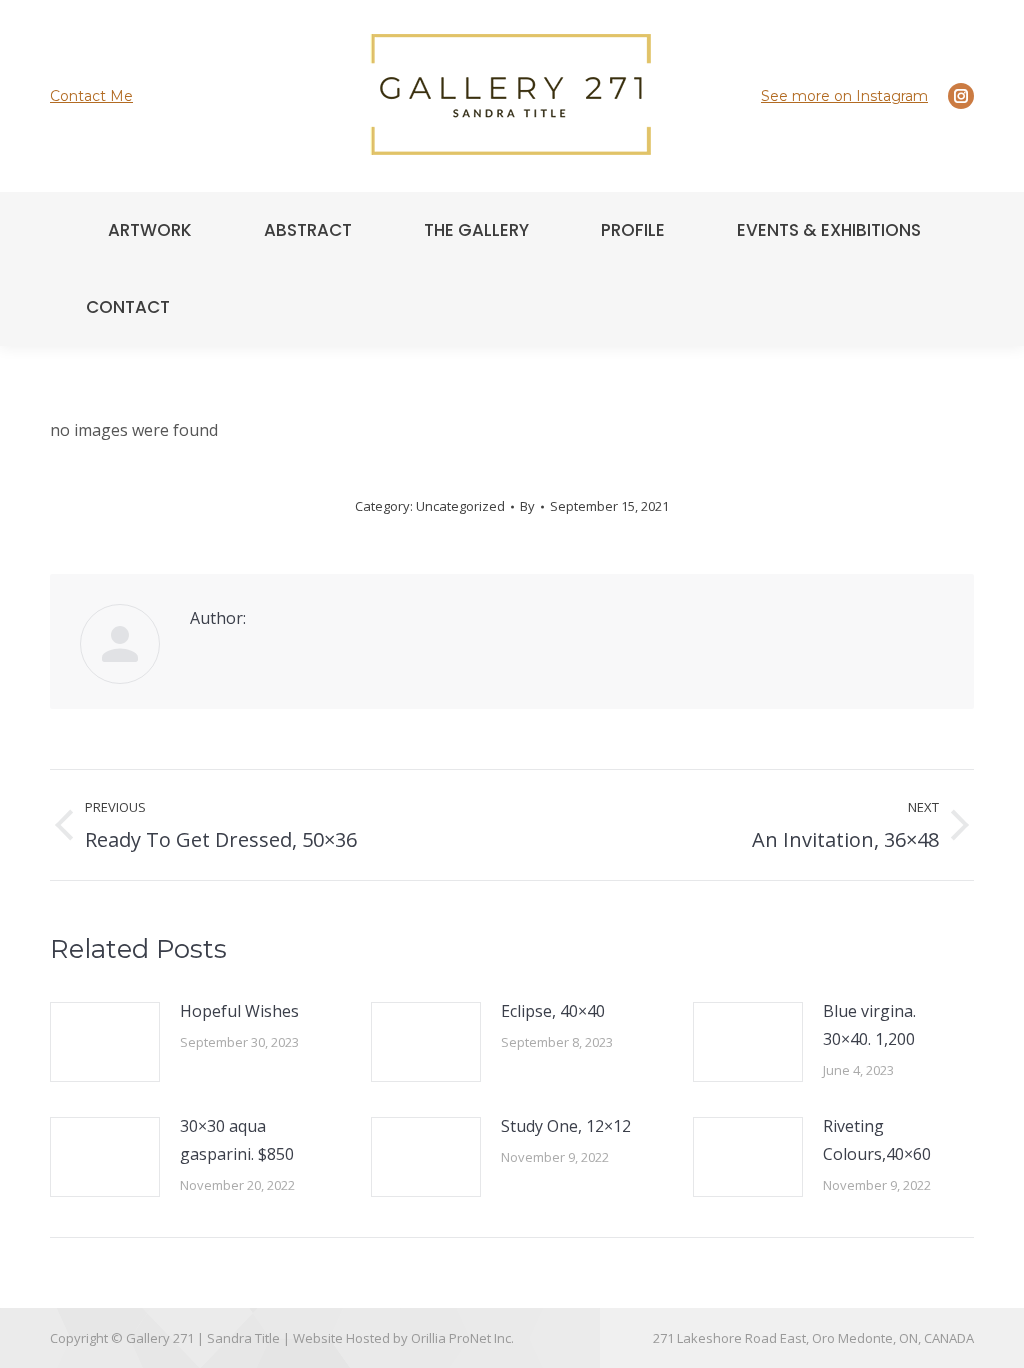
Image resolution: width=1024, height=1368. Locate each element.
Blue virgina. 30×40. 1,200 (869, 1025)
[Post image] (105, 1042)
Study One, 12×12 (566, 1126)
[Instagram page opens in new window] (961, 96)
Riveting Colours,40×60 (877, 1140)
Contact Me (91, 96)
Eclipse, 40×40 (553, 1011)
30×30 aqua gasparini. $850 (237, 1140)
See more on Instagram (844, 96)
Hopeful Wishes (239, 1011)
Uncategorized (460, 506)
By (527, 506)
